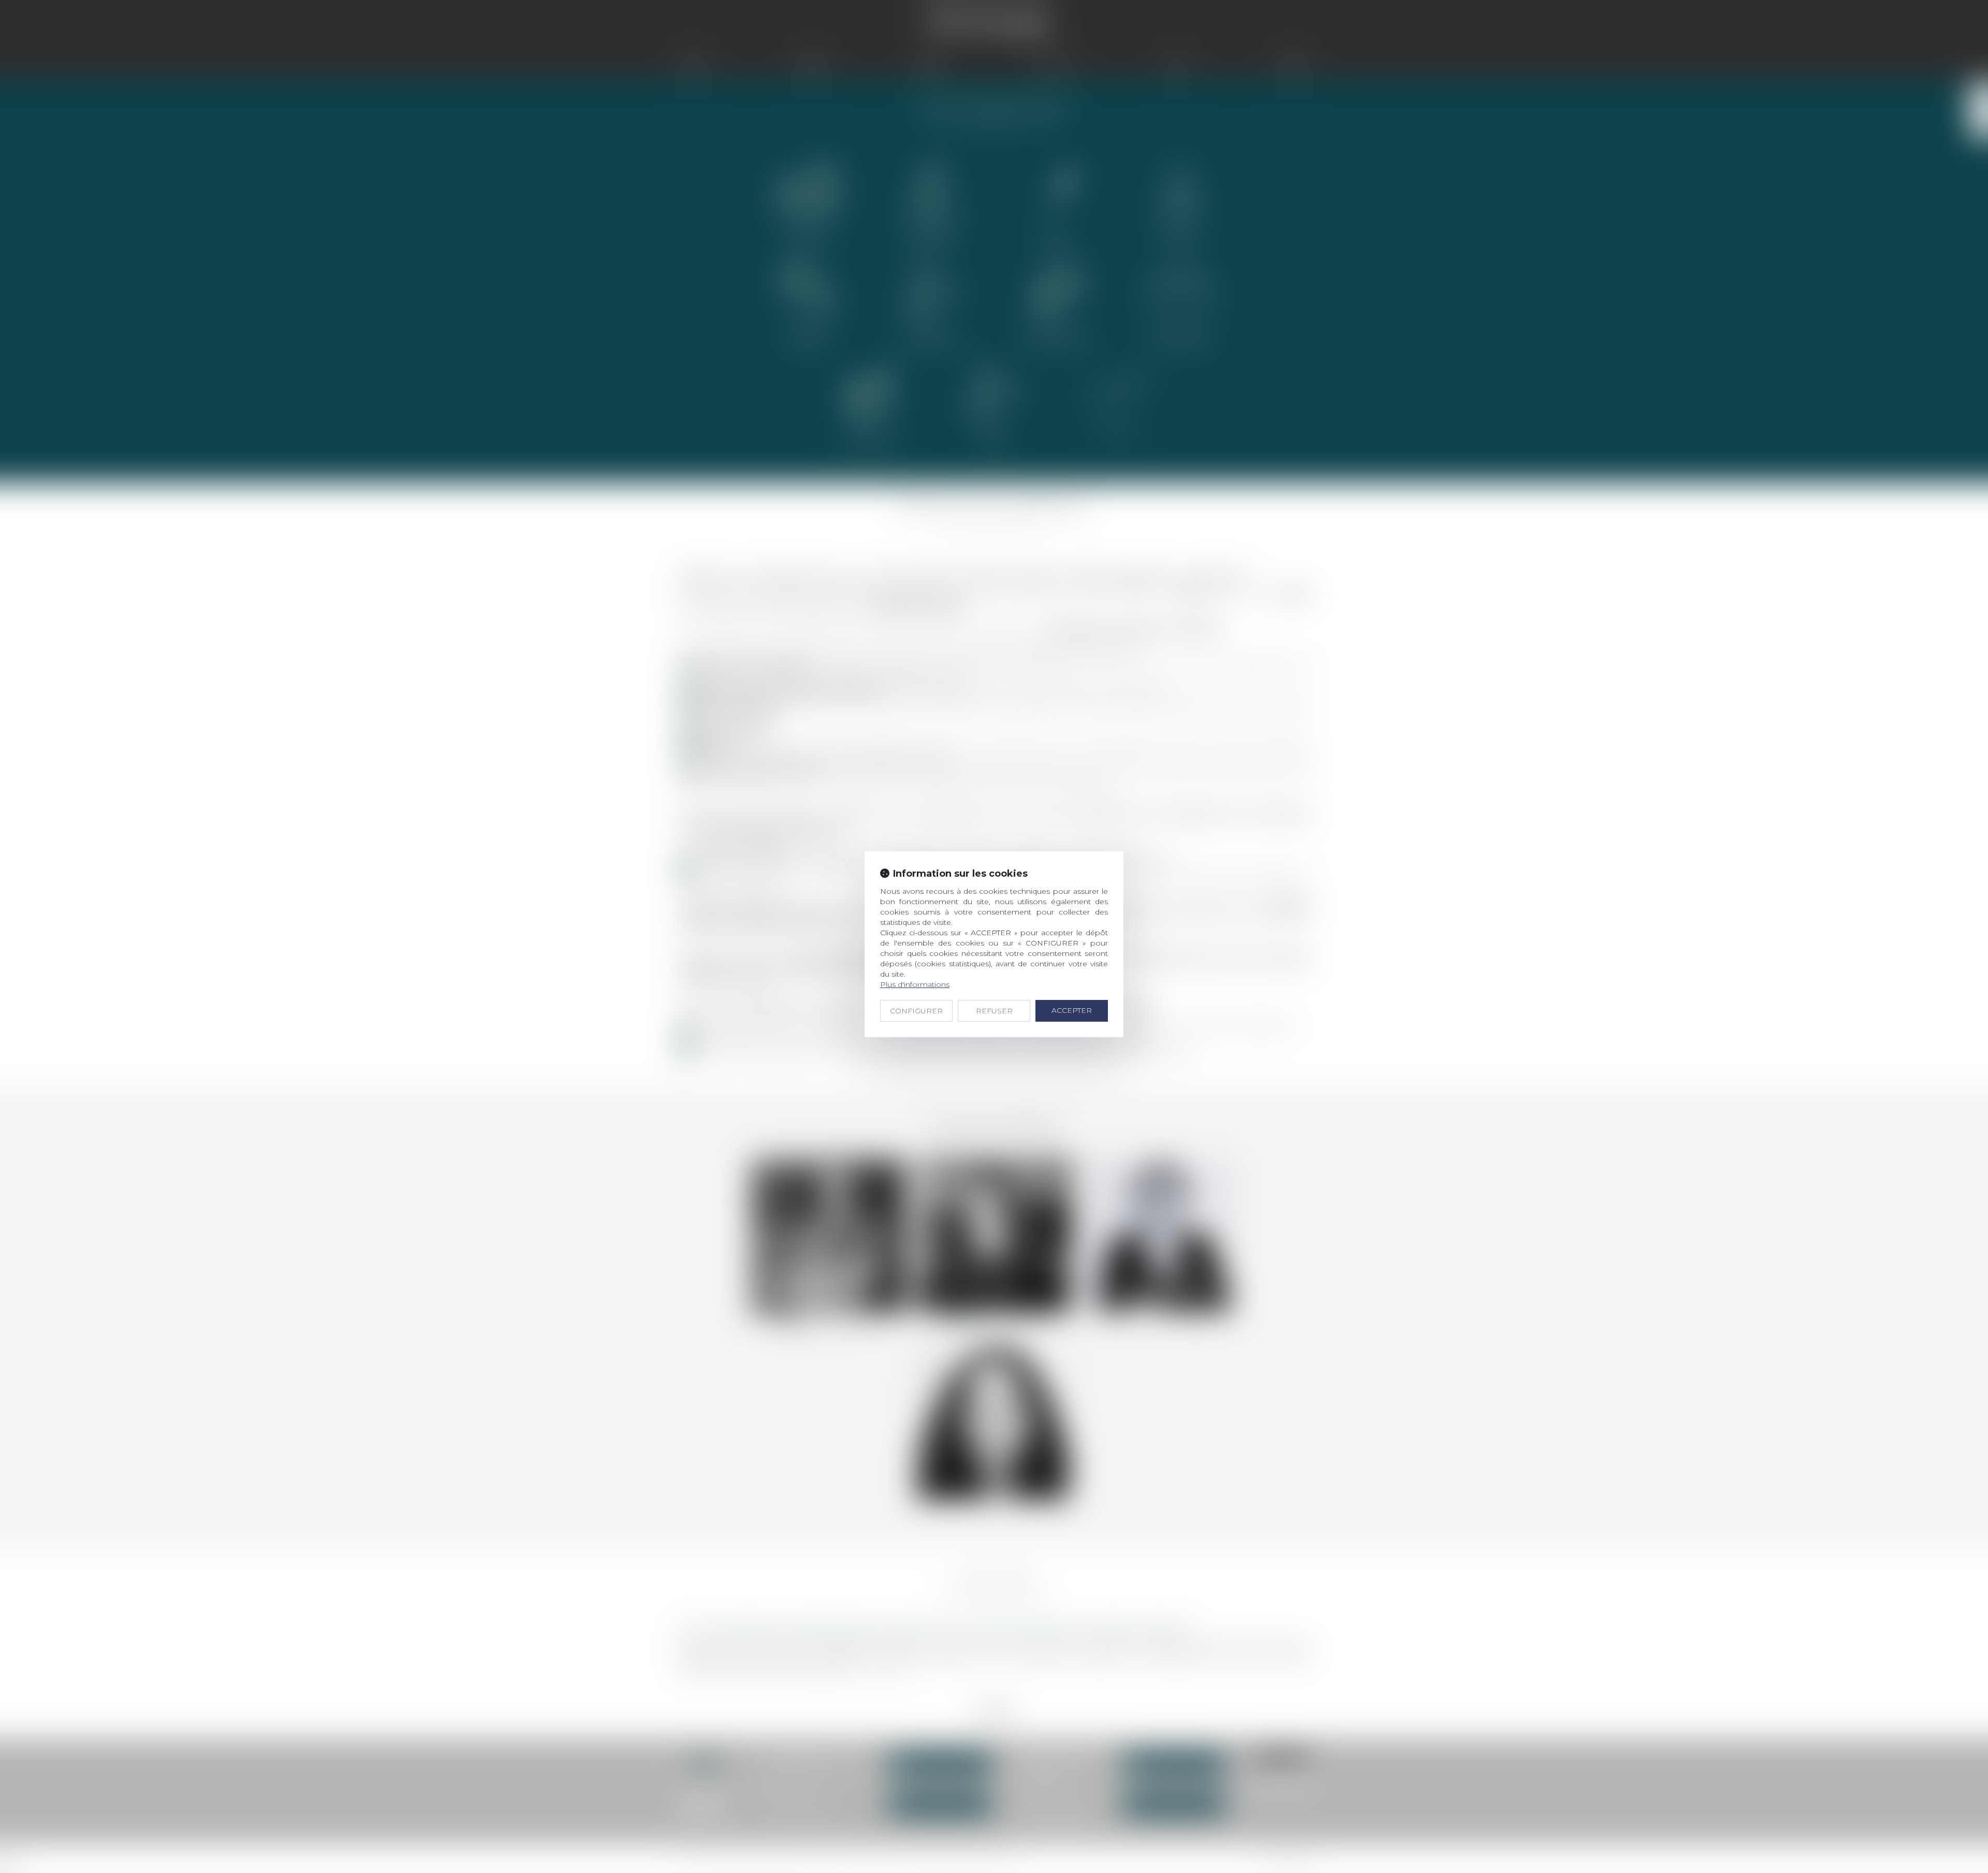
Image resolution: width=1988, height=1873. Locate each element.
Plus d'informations (915, 984)
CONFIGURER (916, 1011)
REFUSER (994, 1011)
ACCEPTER (1072, 1010)
